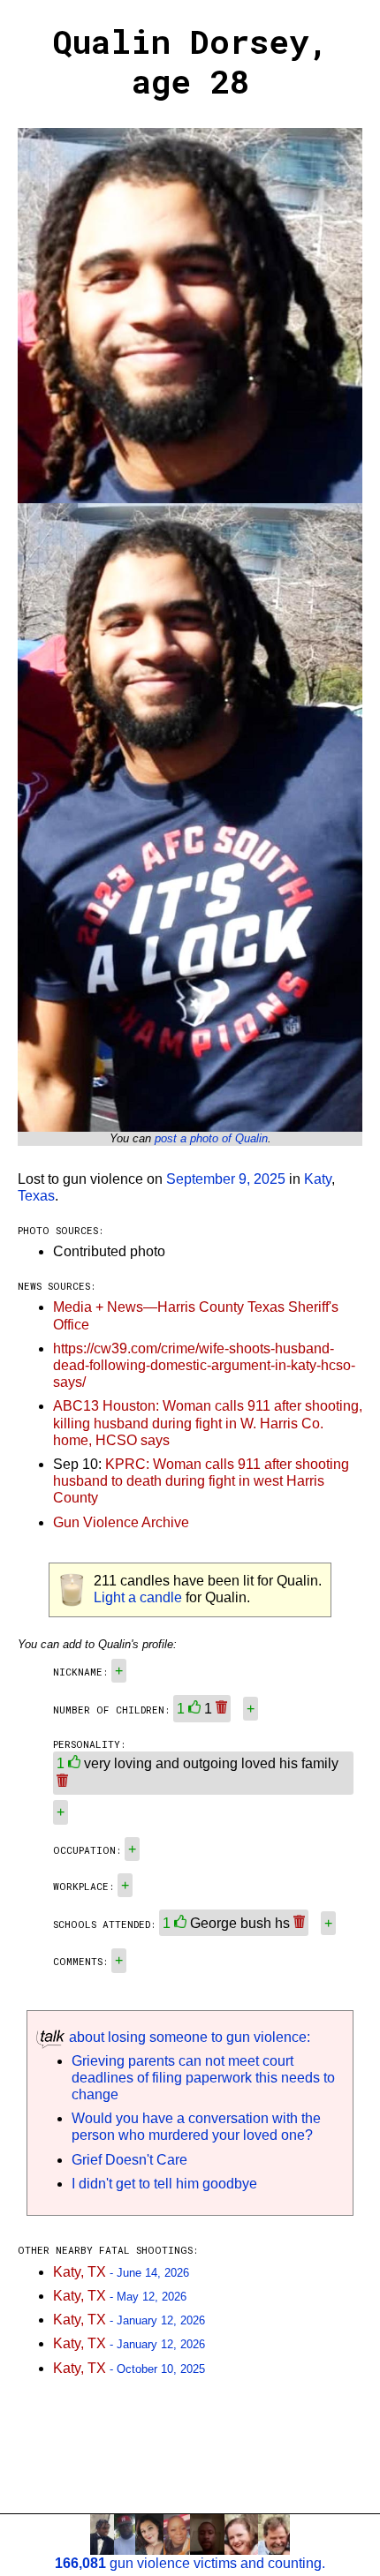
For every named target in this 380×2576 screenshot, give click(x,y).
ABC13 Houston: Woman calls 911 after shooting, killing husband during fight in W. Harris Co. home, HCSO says (208, 1423)
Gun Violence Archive (121, 1522)
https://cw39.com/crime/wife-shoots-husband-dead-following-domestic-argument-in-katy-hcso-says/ (204, 1365)
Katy (318, 1179)
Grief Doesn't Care (129, 2160)
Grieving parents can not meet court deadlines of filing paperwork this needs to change (203, 2078)
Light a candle (138, 1597)
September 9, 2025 (226, 1179)
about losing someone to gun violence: (188, 2037)
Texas (36, 1196)
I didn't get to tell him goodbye (164, 2184)
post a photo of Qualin (211, 1138)
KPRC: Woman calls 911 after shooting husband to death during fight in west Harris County (201, 1481)
